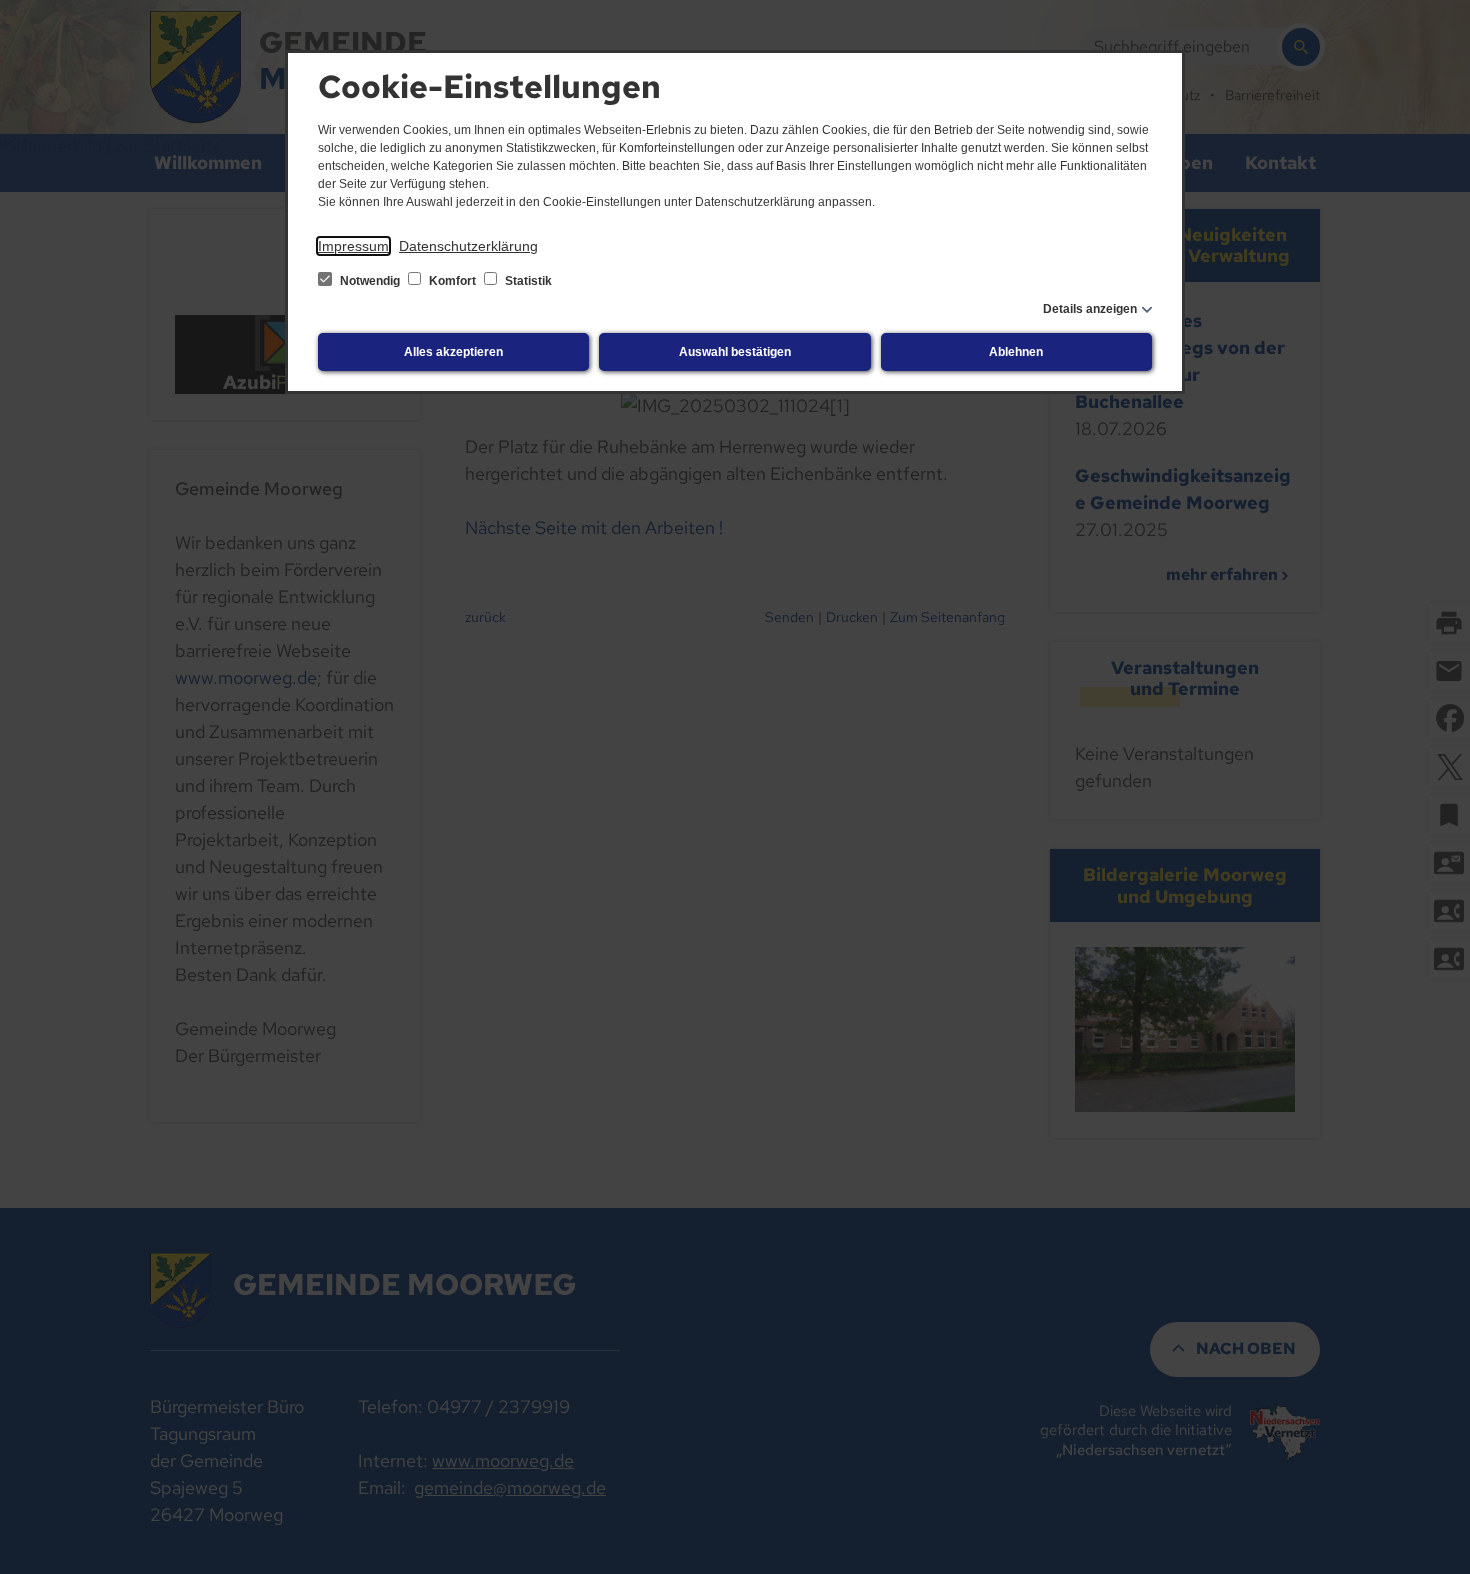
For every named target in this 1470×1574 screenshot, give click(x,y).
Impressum (353, 246)
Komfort (452, 281)
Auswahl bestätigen (735, 352)
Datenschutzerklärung (468, 246)
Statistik (527, 281)
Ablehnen (1016, 352)
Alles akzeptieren (453, 352)
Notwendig (370, 281)
